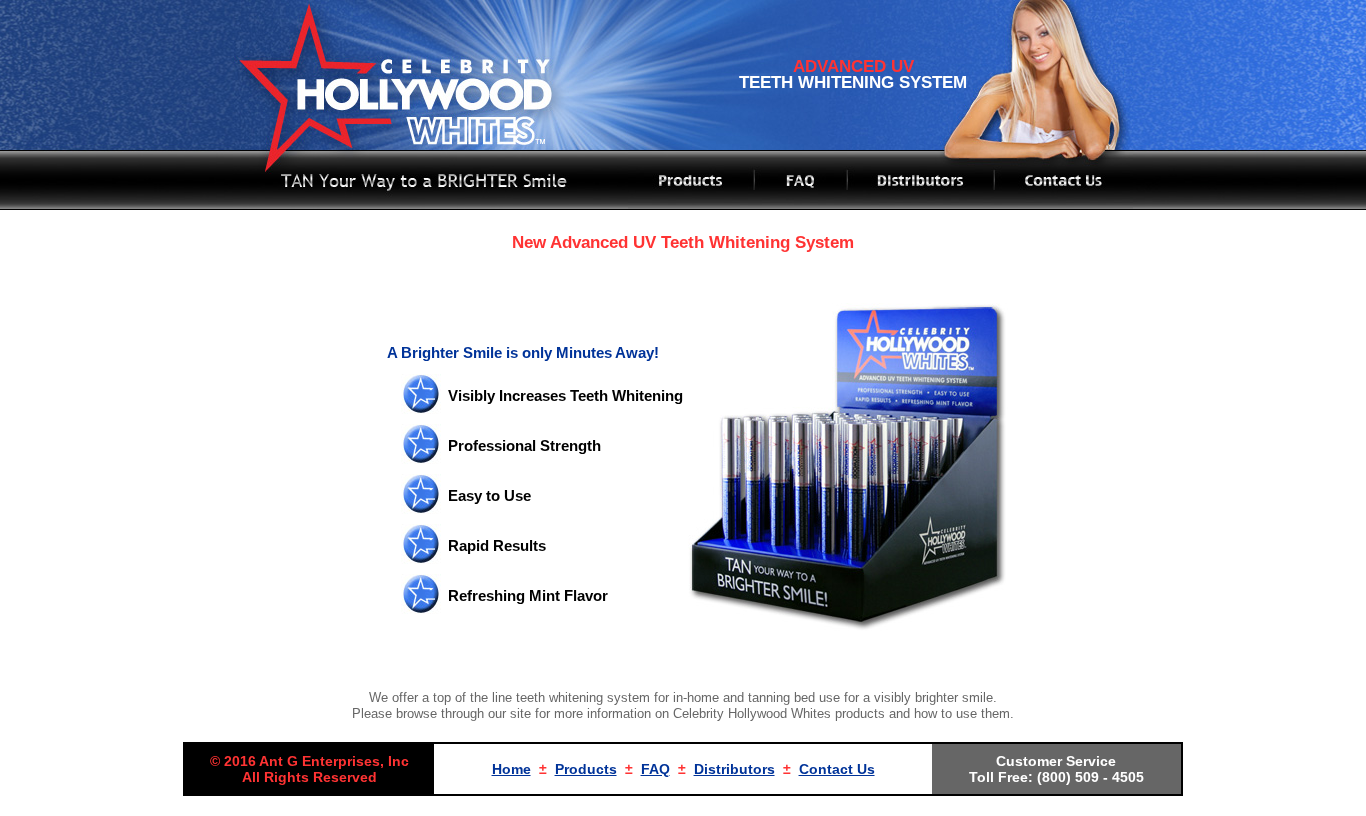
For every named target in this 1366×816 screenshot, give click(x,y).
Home (511, 769)
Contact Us (837, 769)
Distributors (734, 769)
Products (586, 769)
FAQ (655, 769)
